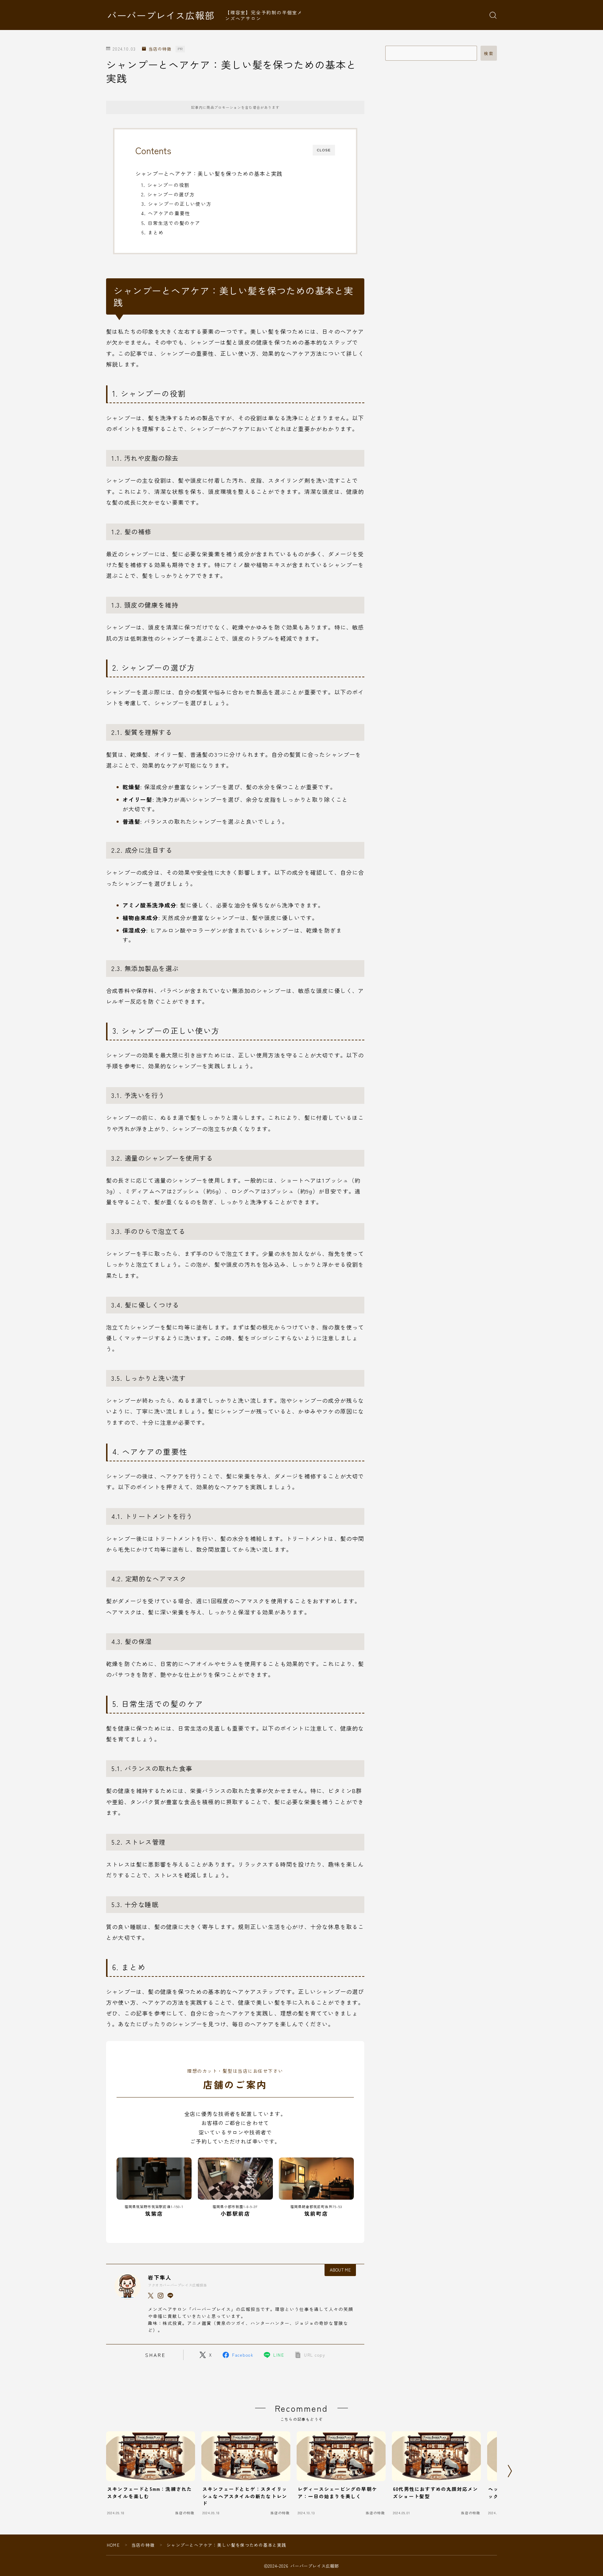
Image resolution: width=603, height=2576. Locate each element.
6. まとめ (152, 232)
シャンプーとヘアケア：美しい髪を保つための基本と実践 (209, 173)
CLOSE (324, 150)
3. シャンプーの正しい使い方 (176, 204)
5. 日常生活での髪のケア (171, 223)
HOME (113, 2545)
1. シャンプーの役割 (165, 185)
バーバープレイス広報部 (161, 15)
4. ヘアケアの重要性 (166, 213)
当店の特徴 (160, 49)
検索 (489, 53)
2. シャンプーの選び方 (168, 194)
